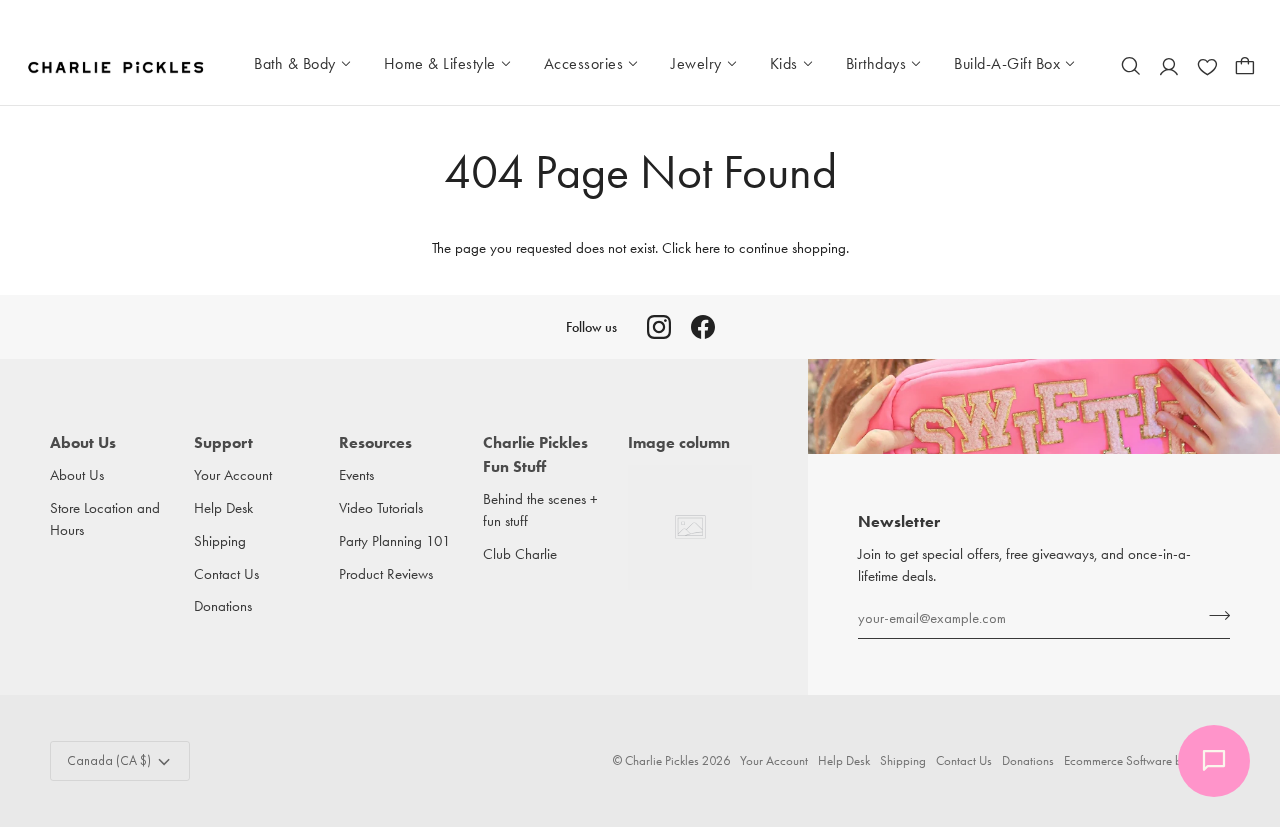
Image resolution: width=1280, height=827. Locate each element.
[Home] (117, 66)
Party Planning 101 (395, 541)
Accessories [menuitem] (584, 63)
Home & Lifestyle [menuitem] (440, 63)
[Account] (1169, 66)
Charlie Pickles (662, 760)
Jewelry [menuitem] (696, 63)
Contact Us (226, 574)
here (707, 248)
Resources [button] (375, 442)
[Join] (1213, 615)
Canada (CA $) (109, 760)
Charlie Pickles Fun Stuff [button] (535, 454)
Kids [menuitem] (784, 63)
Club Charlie (520, 554)
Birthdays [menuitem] (876, 63)
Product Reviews (386, 574)
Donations (223, 606)
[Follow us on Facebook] (703, 327)
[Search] (1131, 66)
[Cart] (1245, 66)
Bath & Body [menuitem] (295, 63)
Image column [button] (679, 442)
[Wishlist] (1207, 66)
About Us (77, 475)
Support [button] (223, 442)
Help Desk (223, 508)
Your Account (233, 475)
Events (356, 475)
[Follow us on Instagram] (659, 327)
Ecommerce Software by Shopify (1147, 760)
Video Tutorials (381, 508)
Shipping (220, 541)
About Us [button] (83, 442)
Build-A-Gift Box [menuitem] (1007, 63)
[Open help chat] (1214, 761)
